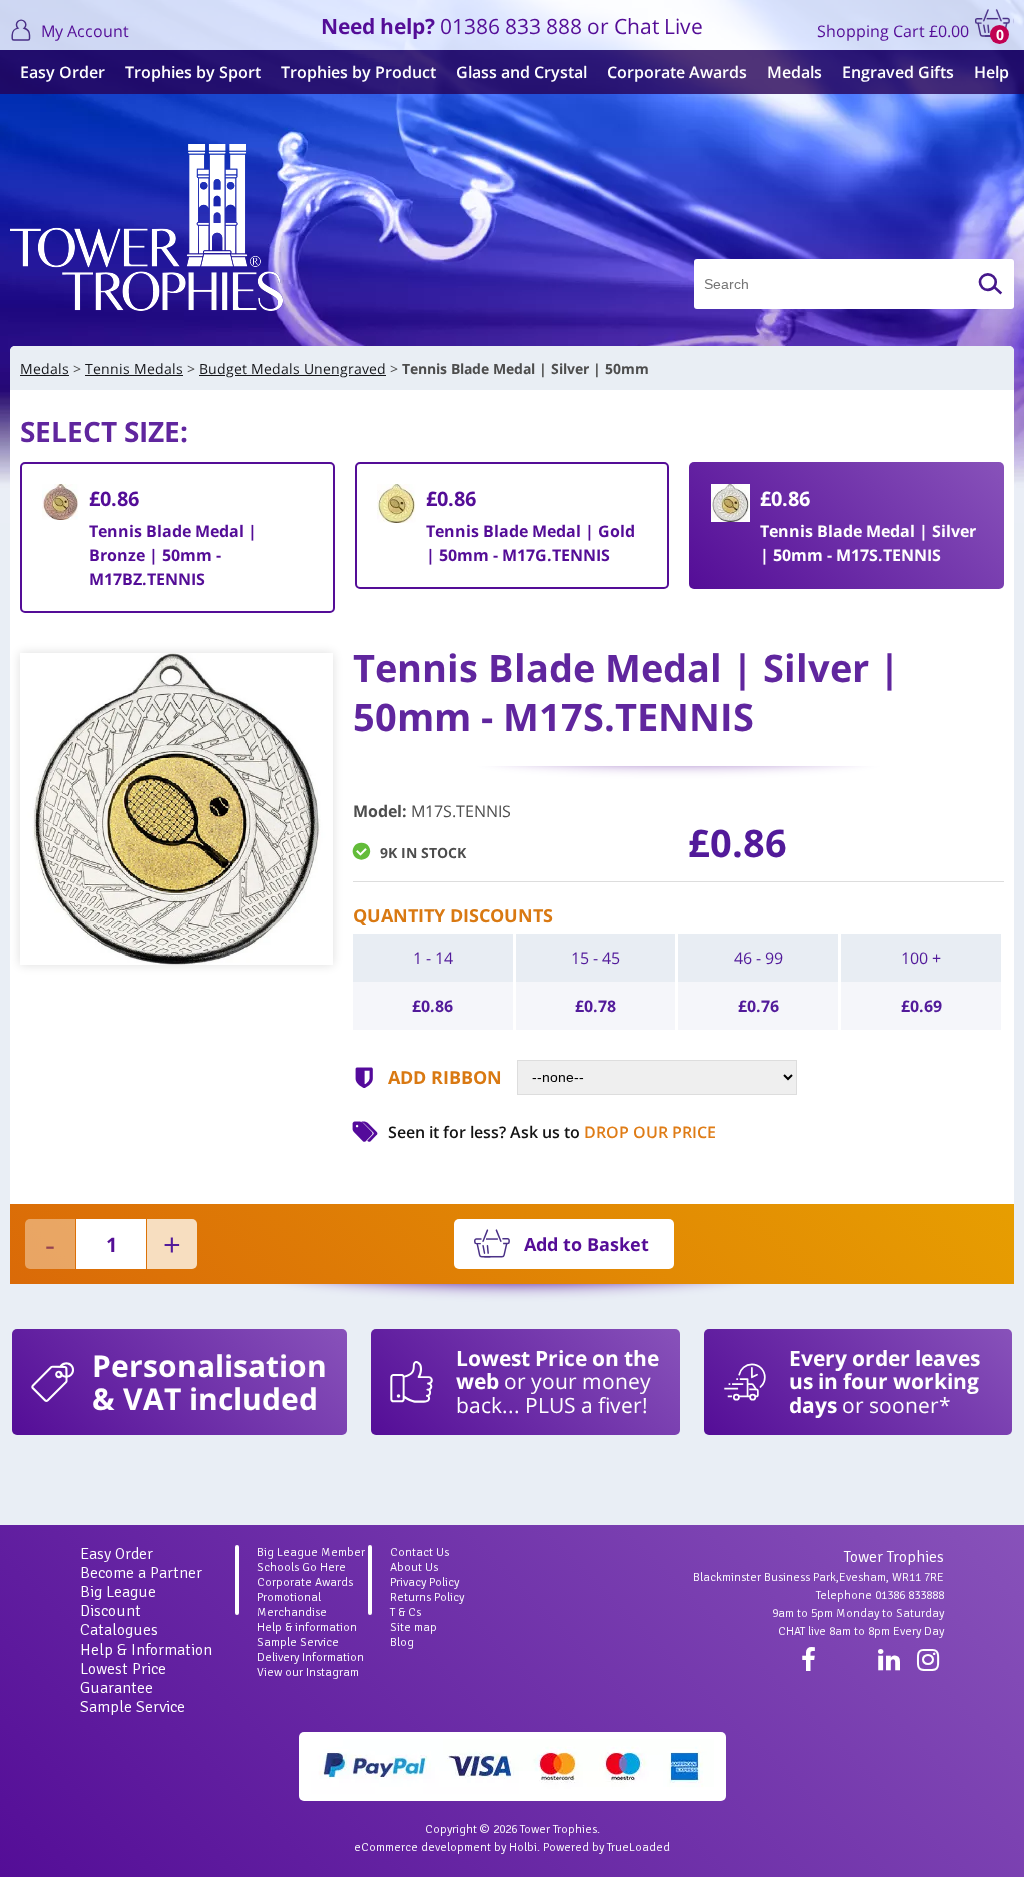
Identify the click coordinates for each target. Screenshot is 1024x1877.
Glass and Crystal (521, 72)
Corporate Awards (677, 72)
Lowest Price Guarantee (123, 1678)
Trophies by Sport (193, 72)
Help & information (307, 1627)
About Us (414, 1567)
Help (991, 72)
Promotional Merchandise (292, 1605)
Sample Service (132, 1707)
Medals (794, 72)
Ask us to (613, 1132)
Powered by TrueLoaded (606, 1847)
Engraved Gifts (898, 72)
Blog (402, 1642)
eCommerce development (422, 1847)
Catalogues (119, 1630)
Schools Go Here (301, 1567)
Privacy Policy (424, 1582)
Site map (413, 1627)
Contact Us (419, 1552)
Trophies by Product (358, 72)
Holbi (523, 1847)
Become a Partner (141, 1573)
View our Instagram (308, 1672)
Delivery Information (310, 1657)
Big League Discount (118, 1601)
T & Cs (405, 1612)
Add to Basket (586, 1244)
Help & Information (146, 1650)
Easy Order (62, 72)
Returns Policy (427, 1597)
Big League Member (311, 1552)
